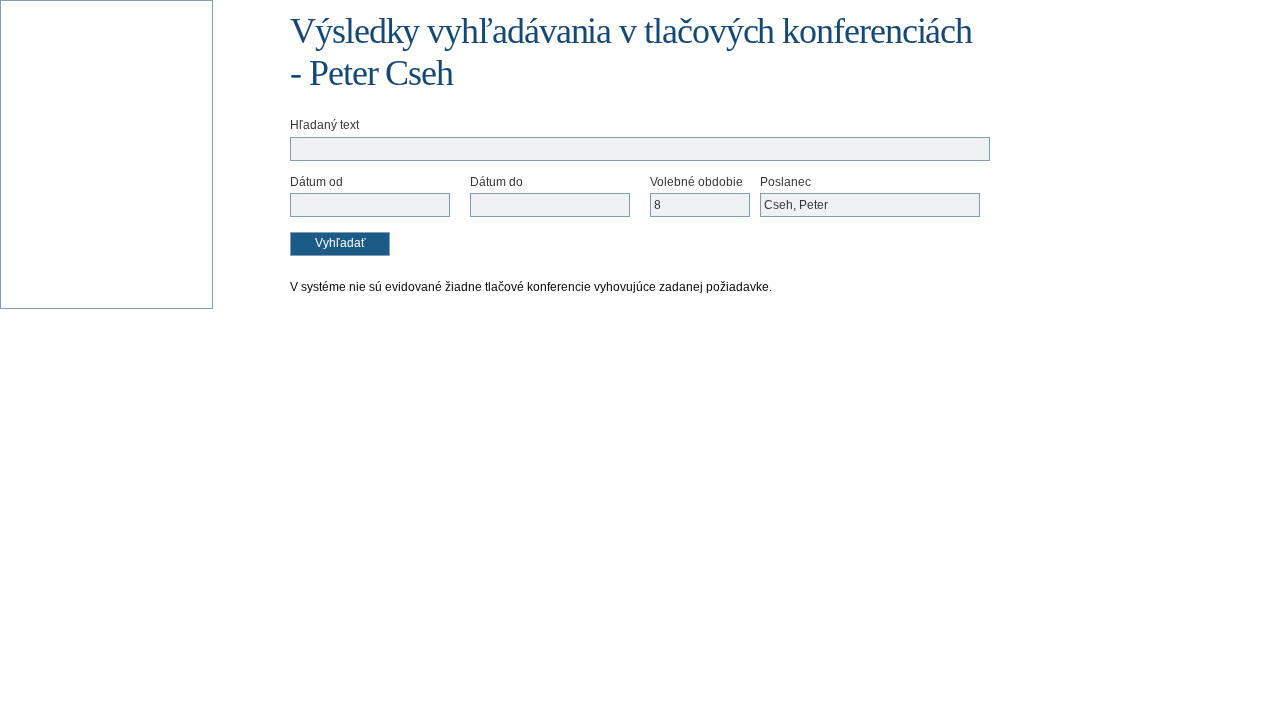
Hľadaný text (324, 125)
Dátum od (316, 182)
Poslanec (785, 182)
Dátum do (496, 182)
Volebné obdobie (696, 182)
